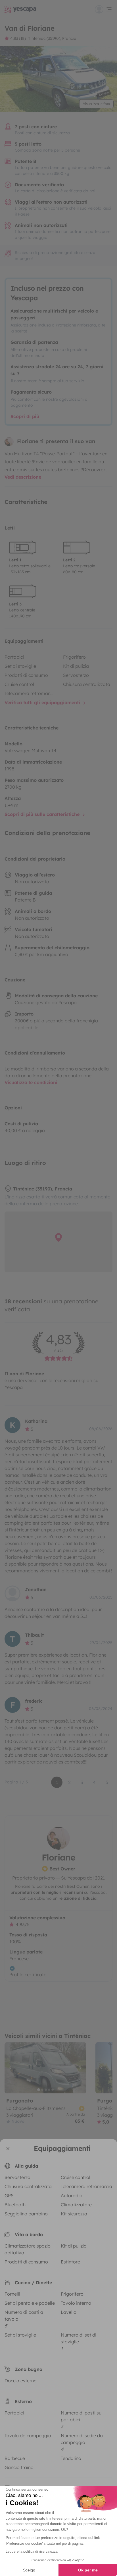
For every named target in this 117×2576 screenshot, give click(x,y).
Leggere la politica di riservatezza (32, 2552)
